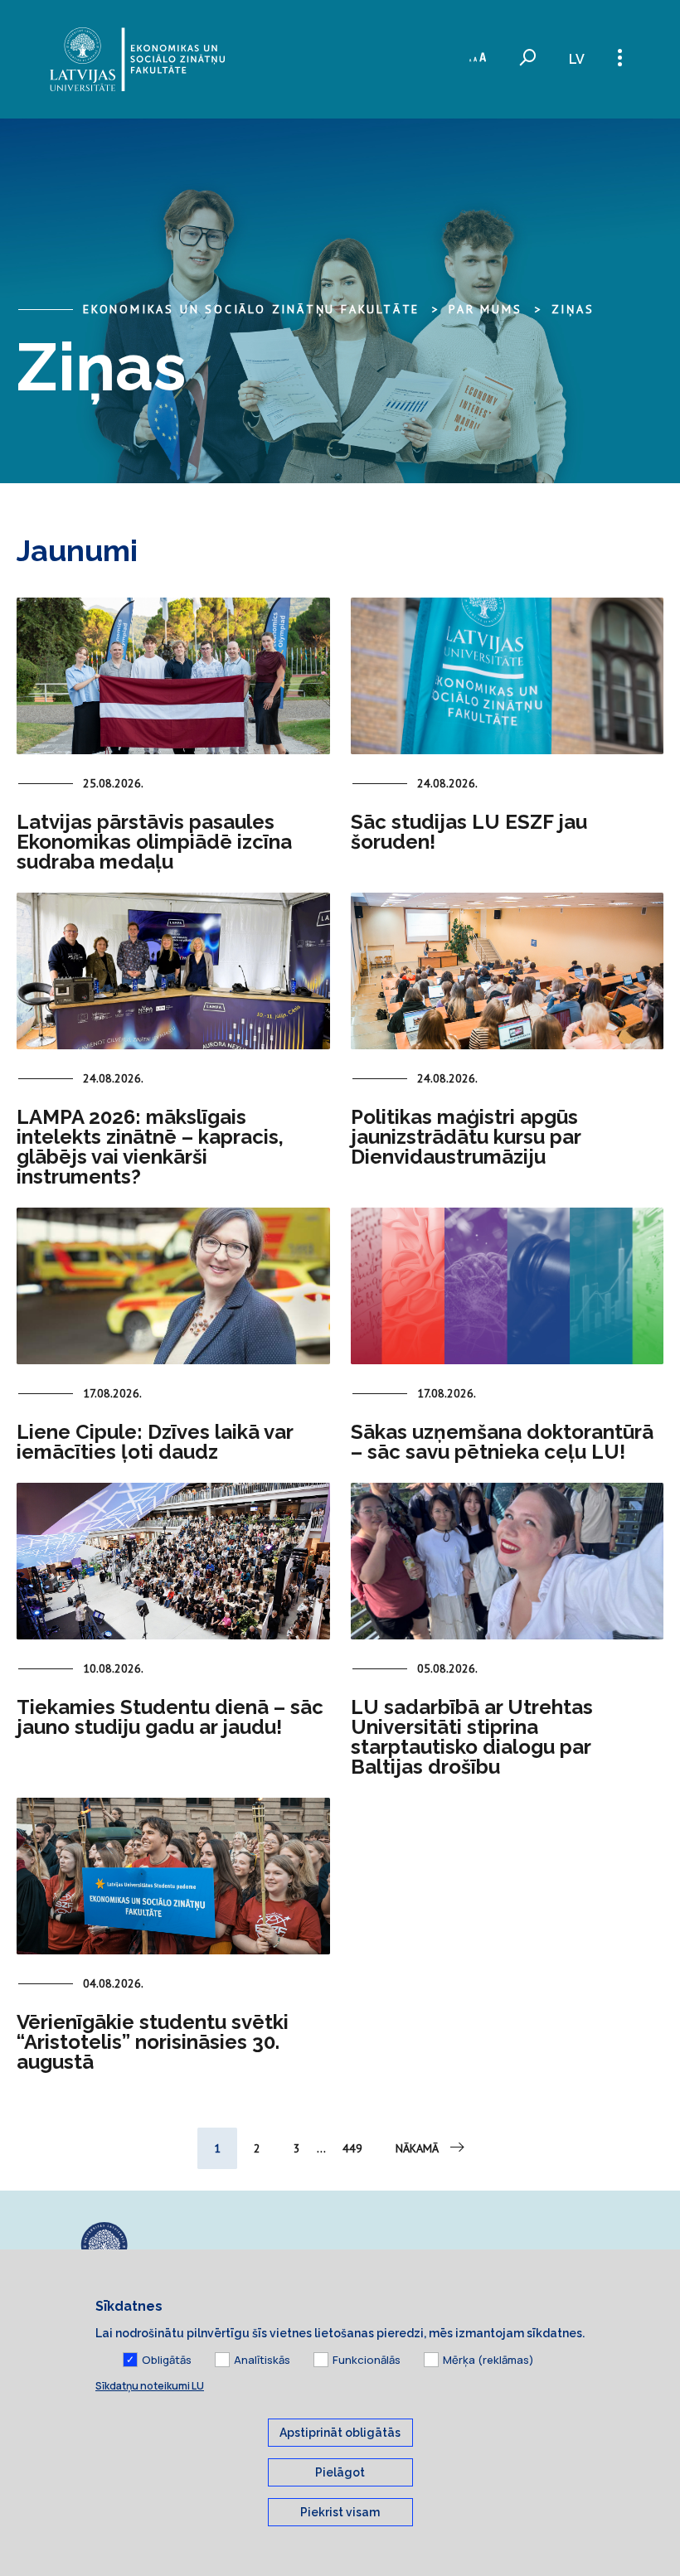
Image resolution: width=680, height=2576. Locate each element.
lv (577, 59)
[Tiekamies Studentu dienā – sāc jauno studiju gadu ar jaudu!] (173, 1561)
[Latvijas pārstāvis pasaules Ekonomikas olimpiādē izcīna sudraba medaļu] (173, 676)
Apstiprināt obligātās (340, 2433)
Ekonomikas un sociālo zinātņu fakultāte (251, 309)
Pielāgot (340, 2472)
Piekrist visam (340, 2512)
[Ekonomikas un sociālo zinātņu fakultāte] (137, 59)
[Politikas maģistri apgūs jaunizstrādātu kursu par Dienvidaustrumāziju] (508, 971)
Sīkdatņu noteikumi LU (150, 2386)
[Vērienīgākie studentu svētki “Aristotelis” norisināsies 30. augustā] (173, 1876)
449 (352, 2148)
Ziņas (573, 309)
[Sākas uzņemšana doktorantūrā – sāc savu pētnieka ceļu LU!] (508, 1286)
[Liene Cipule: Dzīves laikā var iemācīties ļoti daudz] (173, 1286)
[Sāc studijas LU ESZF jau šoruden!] (508, 676)
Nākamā (417, 2148)
